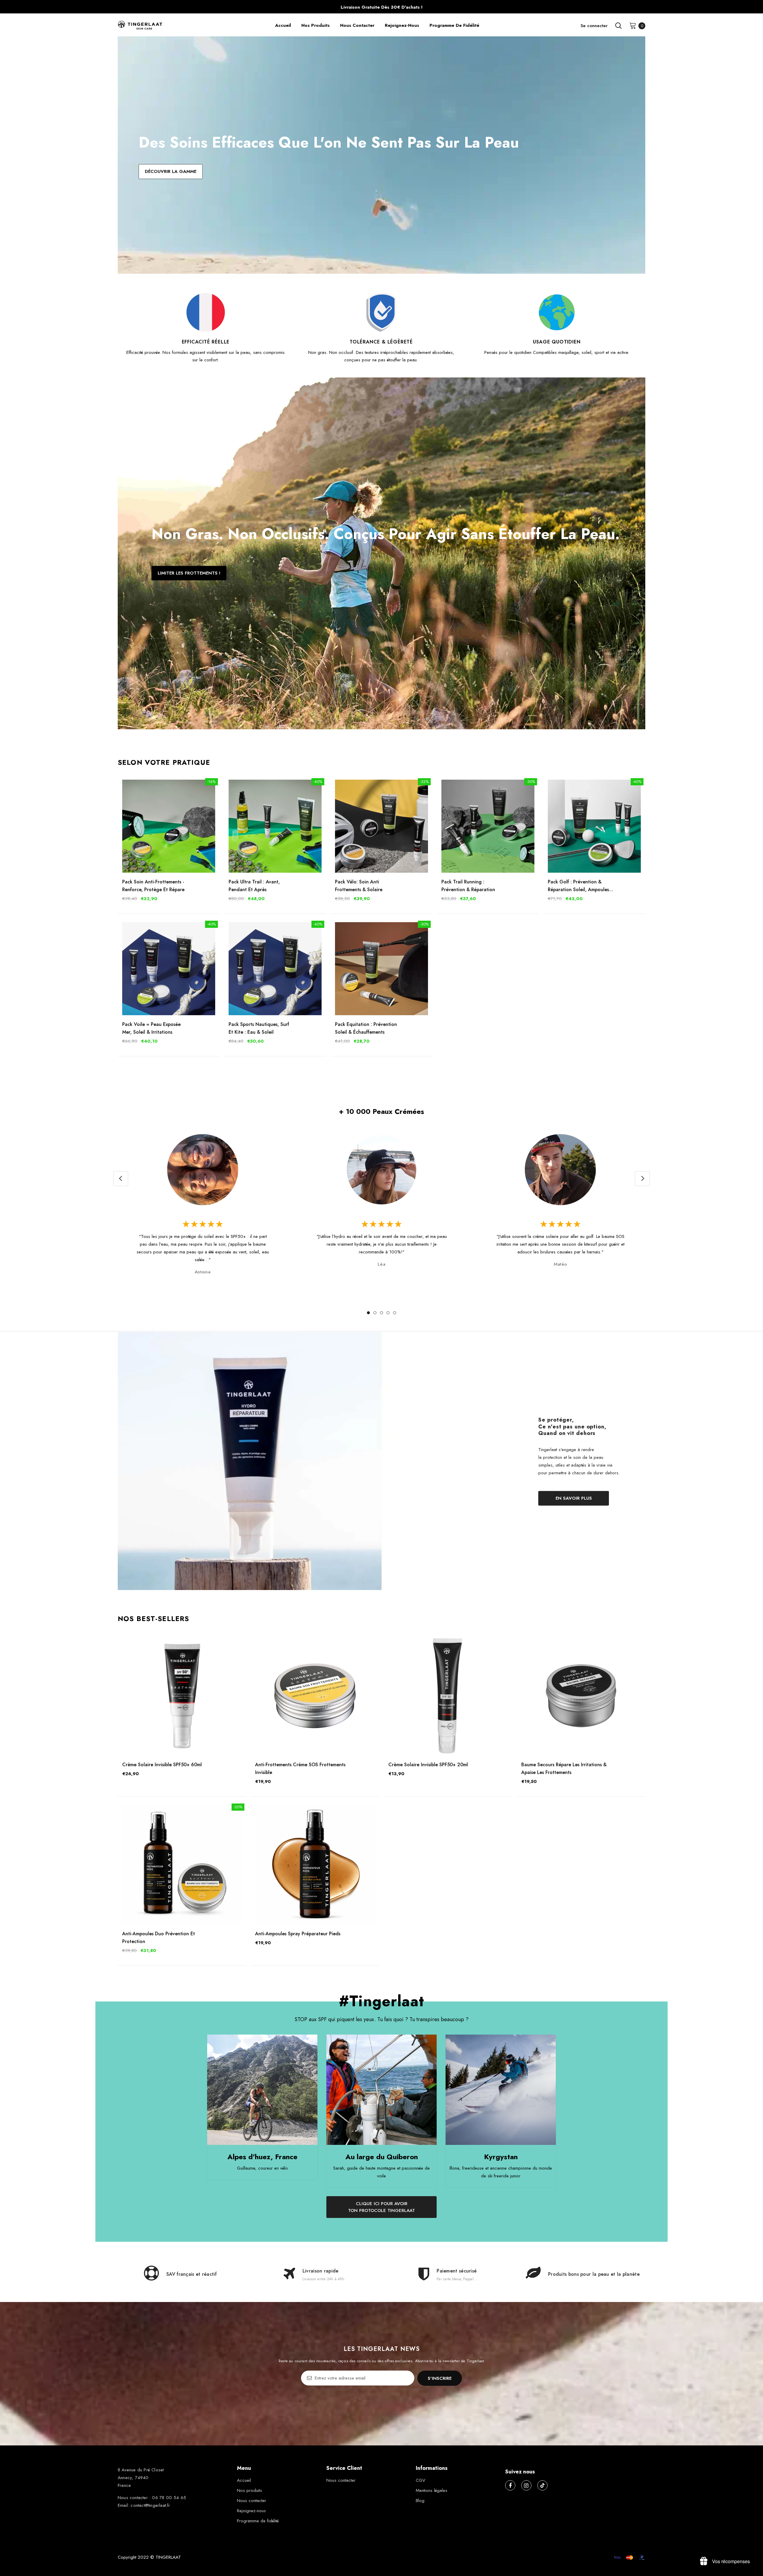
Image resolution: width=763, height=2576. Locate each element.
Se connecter (594, 26)
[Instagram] (526, 2485)
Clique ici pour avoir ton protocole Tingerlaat (381, 2207)
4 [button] (388, 1313)
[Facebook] (510, 2485)
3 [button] (381, 1313)
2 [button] (375, 1313)
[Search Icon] (618, 26)
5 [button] (395, 1313)
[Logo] (168, 26)
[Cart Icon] (633, 25)
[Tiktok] (542, 2485)
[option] (203, 1206)
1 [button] (368, 1313)
